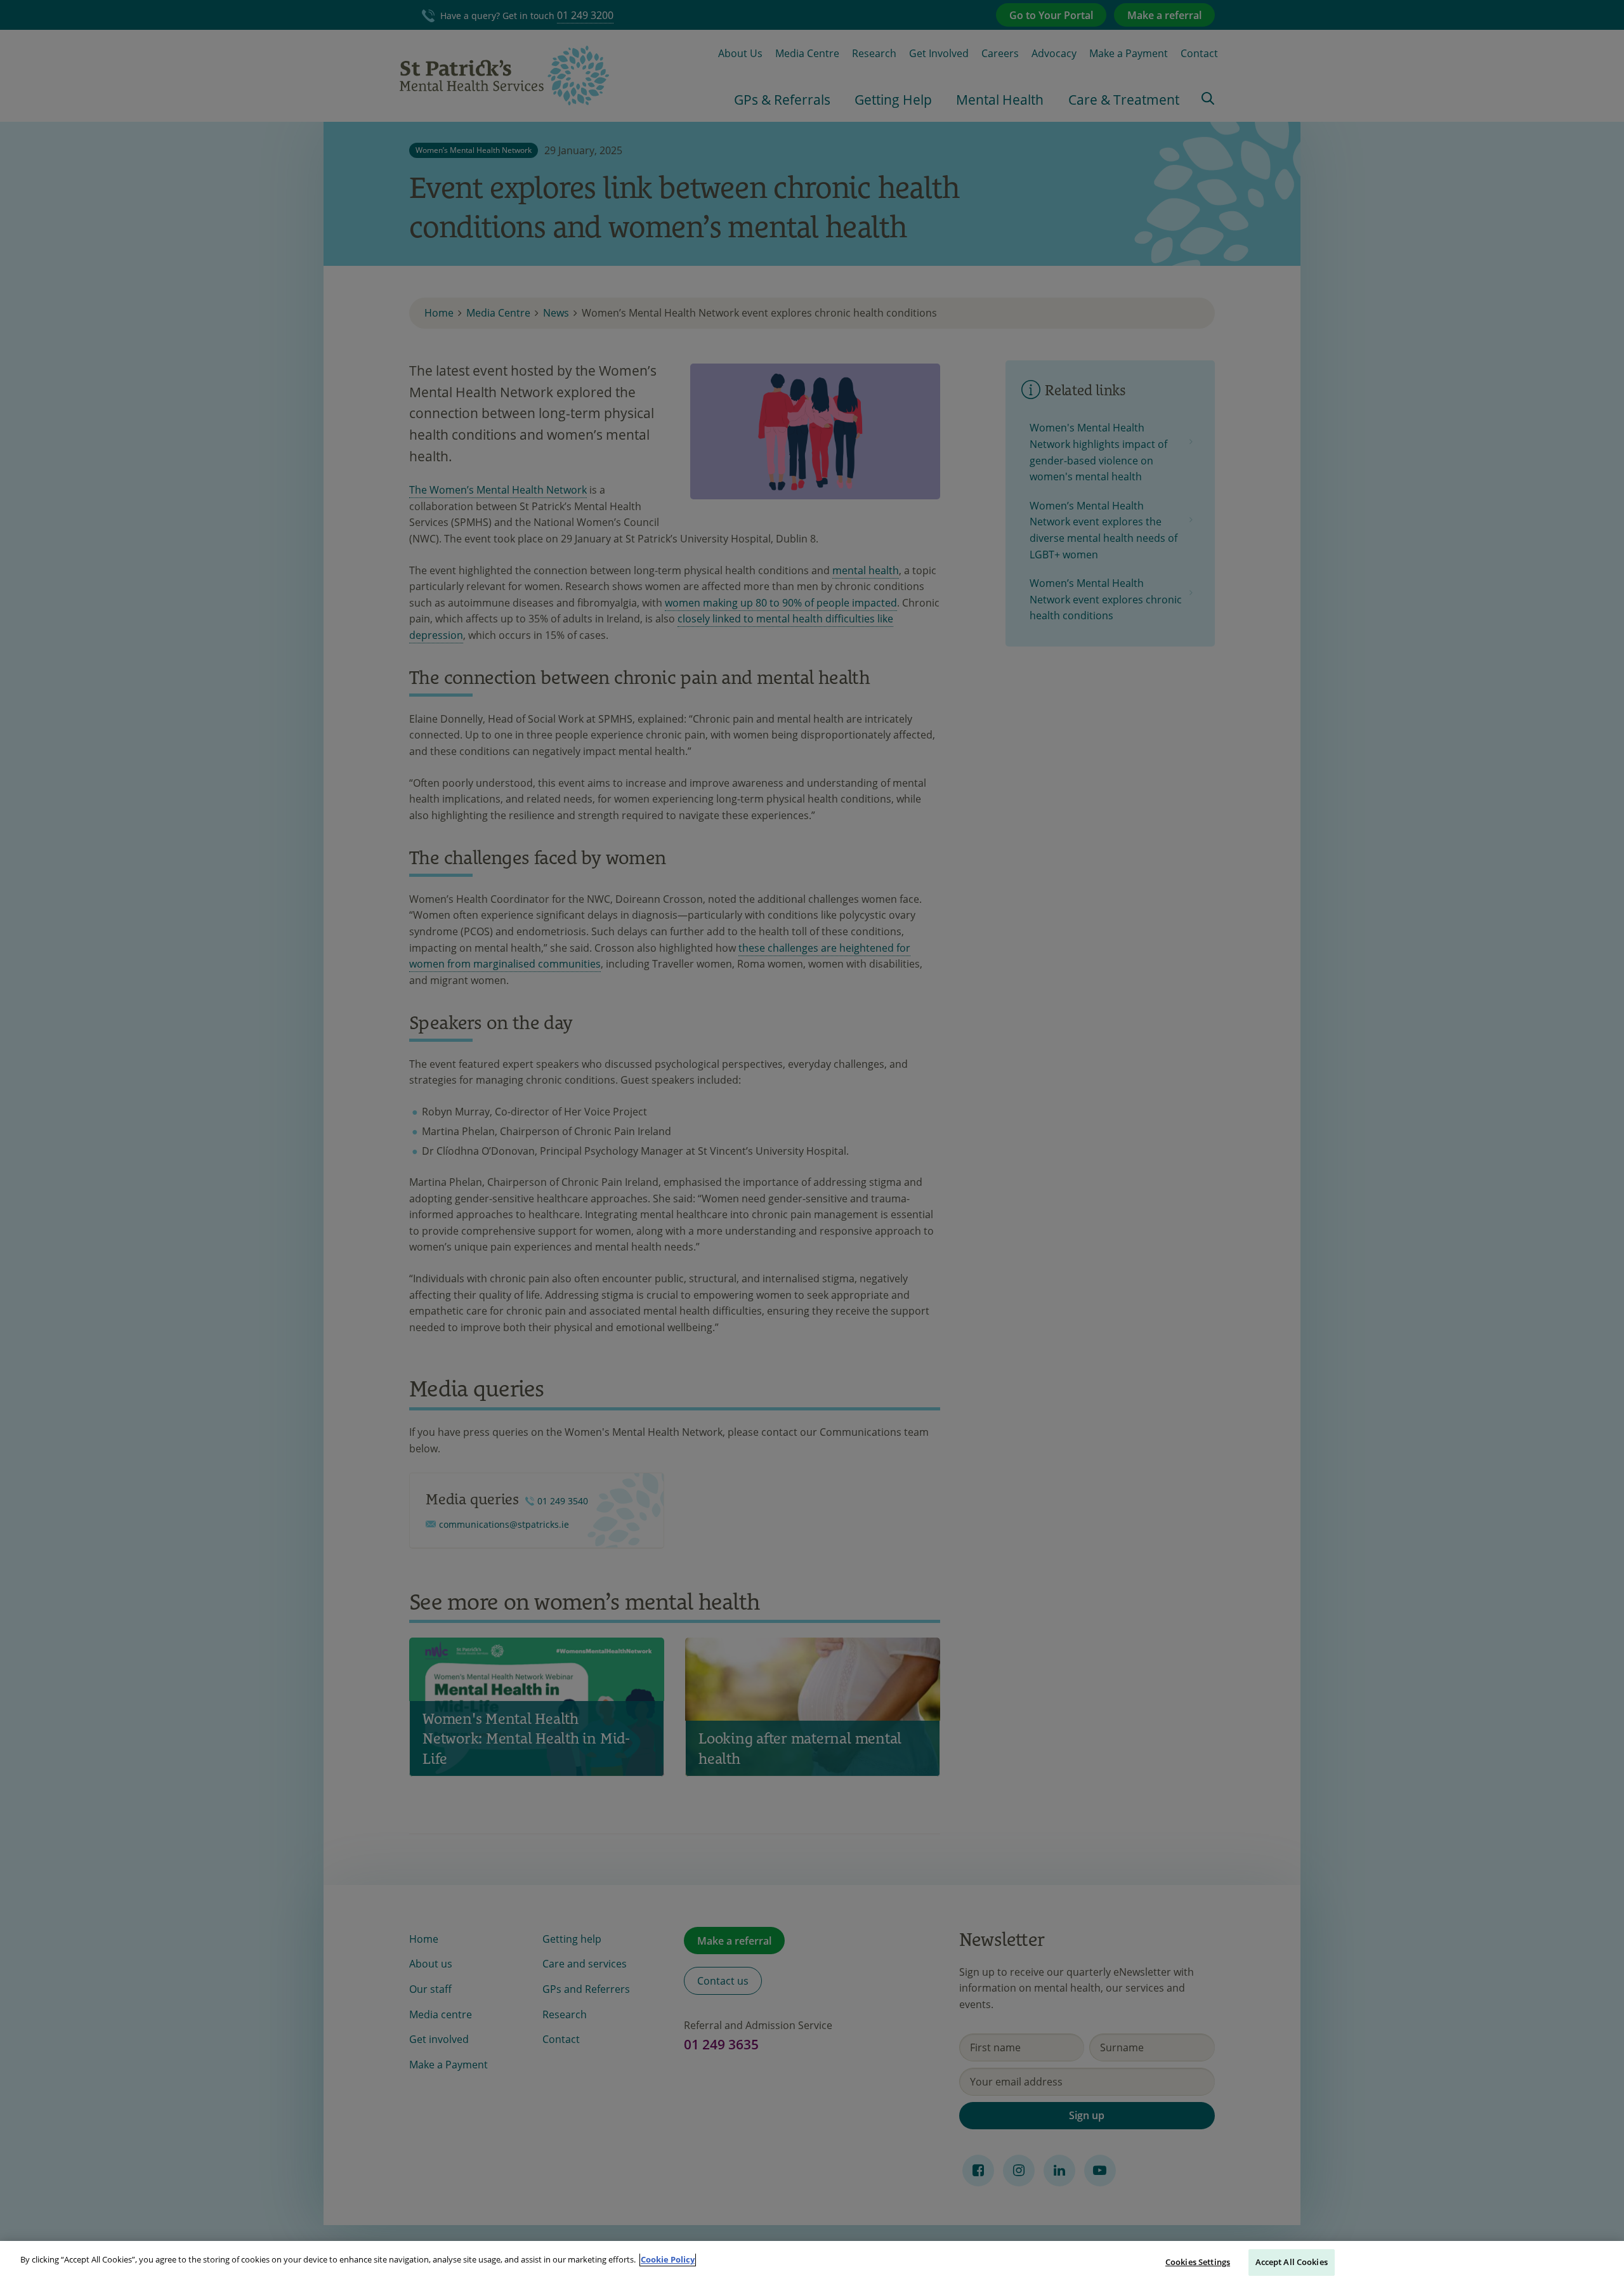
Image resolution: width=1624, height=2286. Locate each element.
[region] (812, 2263)
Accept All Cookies (1292, 2262)
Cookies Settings (1198, 2262)
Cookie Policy (668, 2259)
